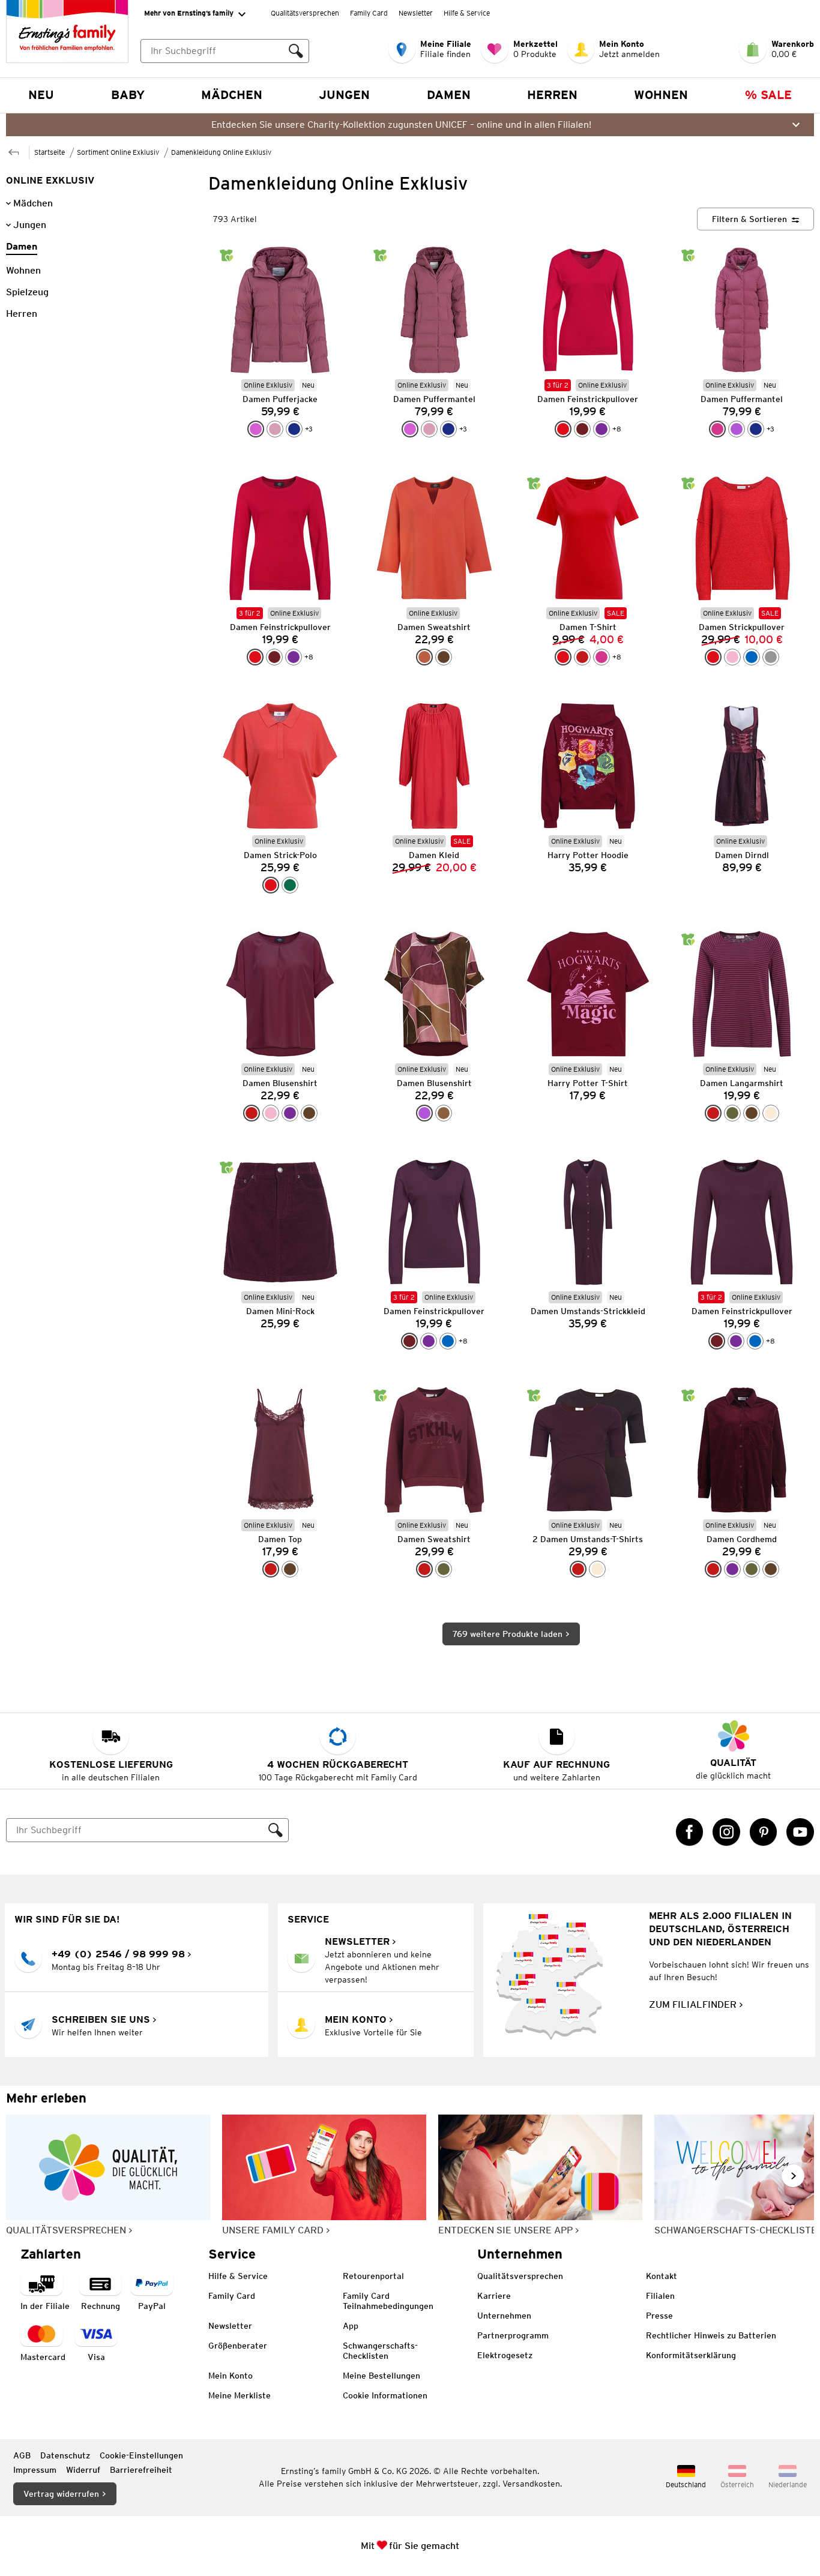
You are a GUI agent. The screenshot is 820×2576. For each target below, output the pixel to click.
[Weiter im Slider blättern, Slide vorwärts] (793, 2176)
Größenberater (238, 2346)
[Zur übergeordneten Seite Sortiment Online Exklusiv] (14, 151)
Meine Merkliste (240, 2395)
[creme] (771, 1113)
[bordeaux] (582, 429)
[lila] (737, 429)
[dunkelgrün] (290, 885)
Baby (128, 95)
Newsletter (416, 13)
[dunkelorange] (424, 657)
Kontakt (662, 2276)
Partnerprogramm (513, 2335)
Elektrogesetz (505, 2355)
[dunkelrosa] (275, 429)
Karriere (494, 2296)
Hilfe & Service (467, 13)
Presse (659, 2316)
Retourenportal (373, 2276)
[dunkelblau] (294, 429)
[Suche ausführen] (296, 51)
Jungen (344, 95)
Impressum (35, 2470)
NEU (41, 95)
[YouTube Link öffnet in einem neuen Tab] (800, 1832)
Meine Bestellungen (381, 2376)
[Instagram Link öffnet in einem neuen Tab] (726, 1832)
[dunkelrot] (582, 657)
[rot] (563, 429)
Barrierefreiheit (141, 2470)
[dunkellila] (601, 429)
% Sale (768, 95)
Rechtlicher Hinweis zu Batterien (711, 2335)
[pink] (717, 429)
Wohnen (661, 95)
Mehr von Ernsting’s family (189, 13)
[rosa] (732, 657)
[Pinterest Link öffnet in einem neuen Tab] (764, 1832)
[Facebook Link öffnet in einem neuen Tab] (690, 1832)
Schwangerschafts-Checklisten (380, 2351)
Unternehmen (504, 2316)
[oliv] (732, 1113)
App (351, 2326)
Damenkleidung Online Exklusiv (221, 152)
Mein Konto (231, 2376)
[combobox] (212, 51)
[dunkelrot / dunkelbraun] (578, 1569)
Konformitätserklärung (691, 2355)
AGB (22, 2455)
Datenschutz (65, 2455)
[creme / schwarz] (597, 1569)
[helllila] (256, 429)
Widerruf (83, 2470)
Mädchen (232, 95)
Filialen (660, 2296)
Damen (449, 95)
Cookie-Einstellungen (141, 2455)
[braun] (444, 1113)
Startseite (50, 152)
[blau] (752, 657)
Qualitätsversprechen (305, 13)
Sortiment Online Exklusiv (118, 152)
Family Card (369, 13)
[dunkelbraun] (444, 657)
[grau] (771, 657)
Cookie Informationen (385, 2395)
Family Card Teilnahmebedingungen (388, 2301)
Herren (552, 95)
